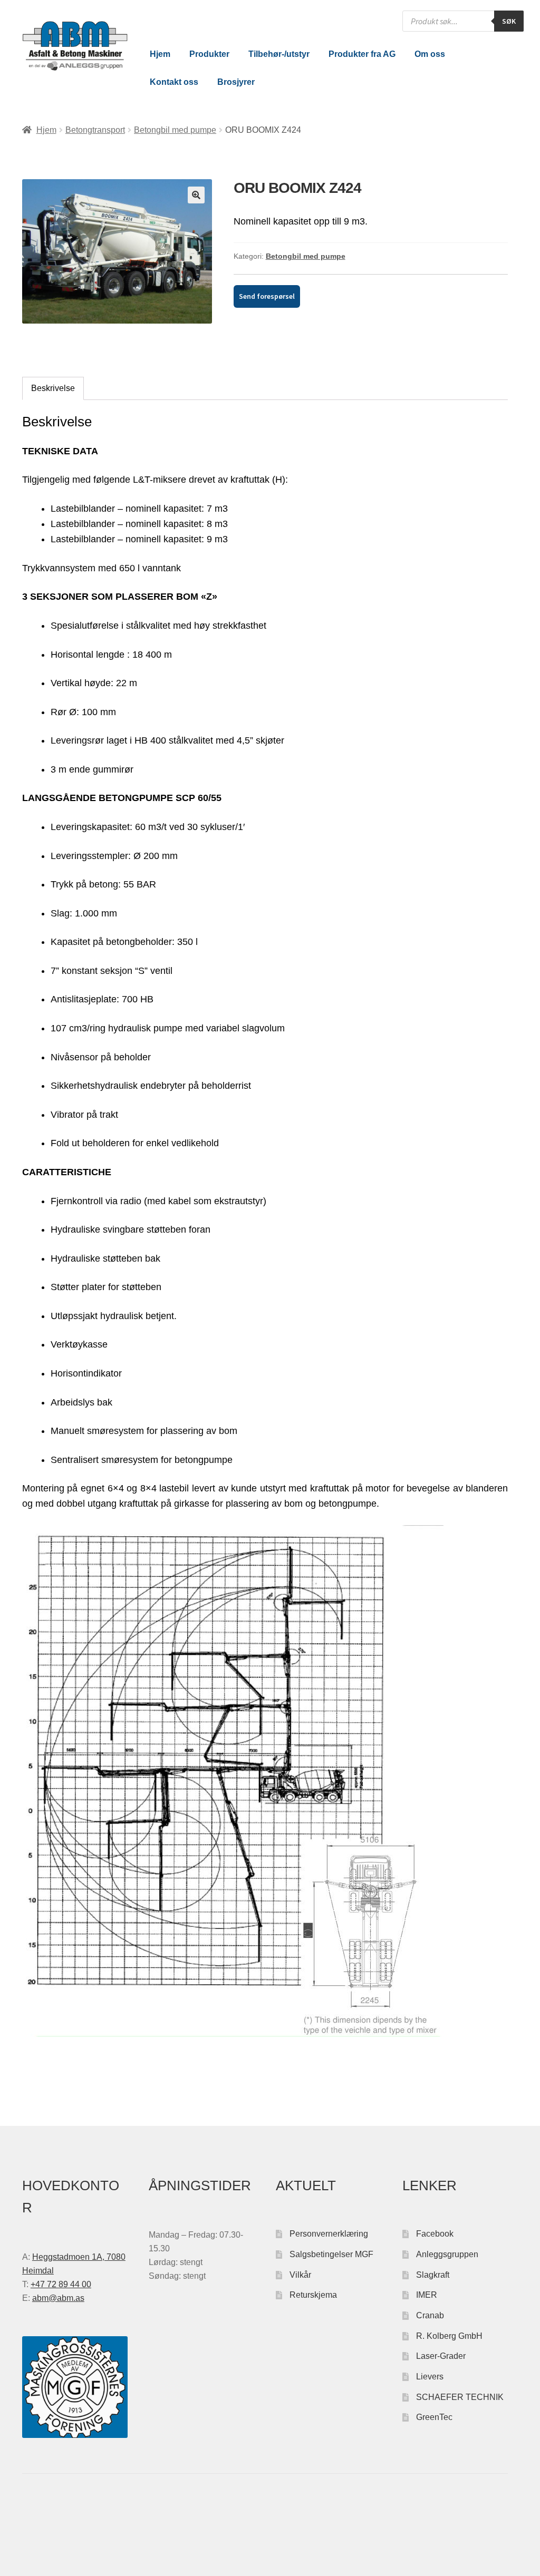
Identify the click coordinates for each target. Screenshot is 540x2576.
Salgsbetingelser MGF (331, 2254)
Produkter (209, 54)
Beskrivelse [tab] (53, 388)
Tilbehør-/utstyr (279, 54)
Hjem (160, 54)
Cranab (430, 2315)
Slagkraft (433, 2275)
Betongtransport (95, 130)
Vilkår (300, 2275)
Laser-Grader (441, 2356)
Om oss (430, 54)
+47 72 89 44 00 (61, 2284)
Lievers (430, 2377)
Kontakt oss (174, 82)
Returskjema (313, 2295)
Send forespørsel (267, 296)
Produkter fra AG (362, 54)
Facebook (435, 2234)
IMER (427, 2295)
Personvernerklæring (329, 2234)
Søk (509, 21)
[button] (196, 195)
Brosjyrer (236, 82)
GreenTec (434, 2417)
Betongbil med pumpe (175, 130)
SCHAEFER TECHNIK (460, 2397)
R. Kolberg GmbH (449, 2336)
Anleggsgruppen (447, 2254)
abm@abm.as (58, 2298)
